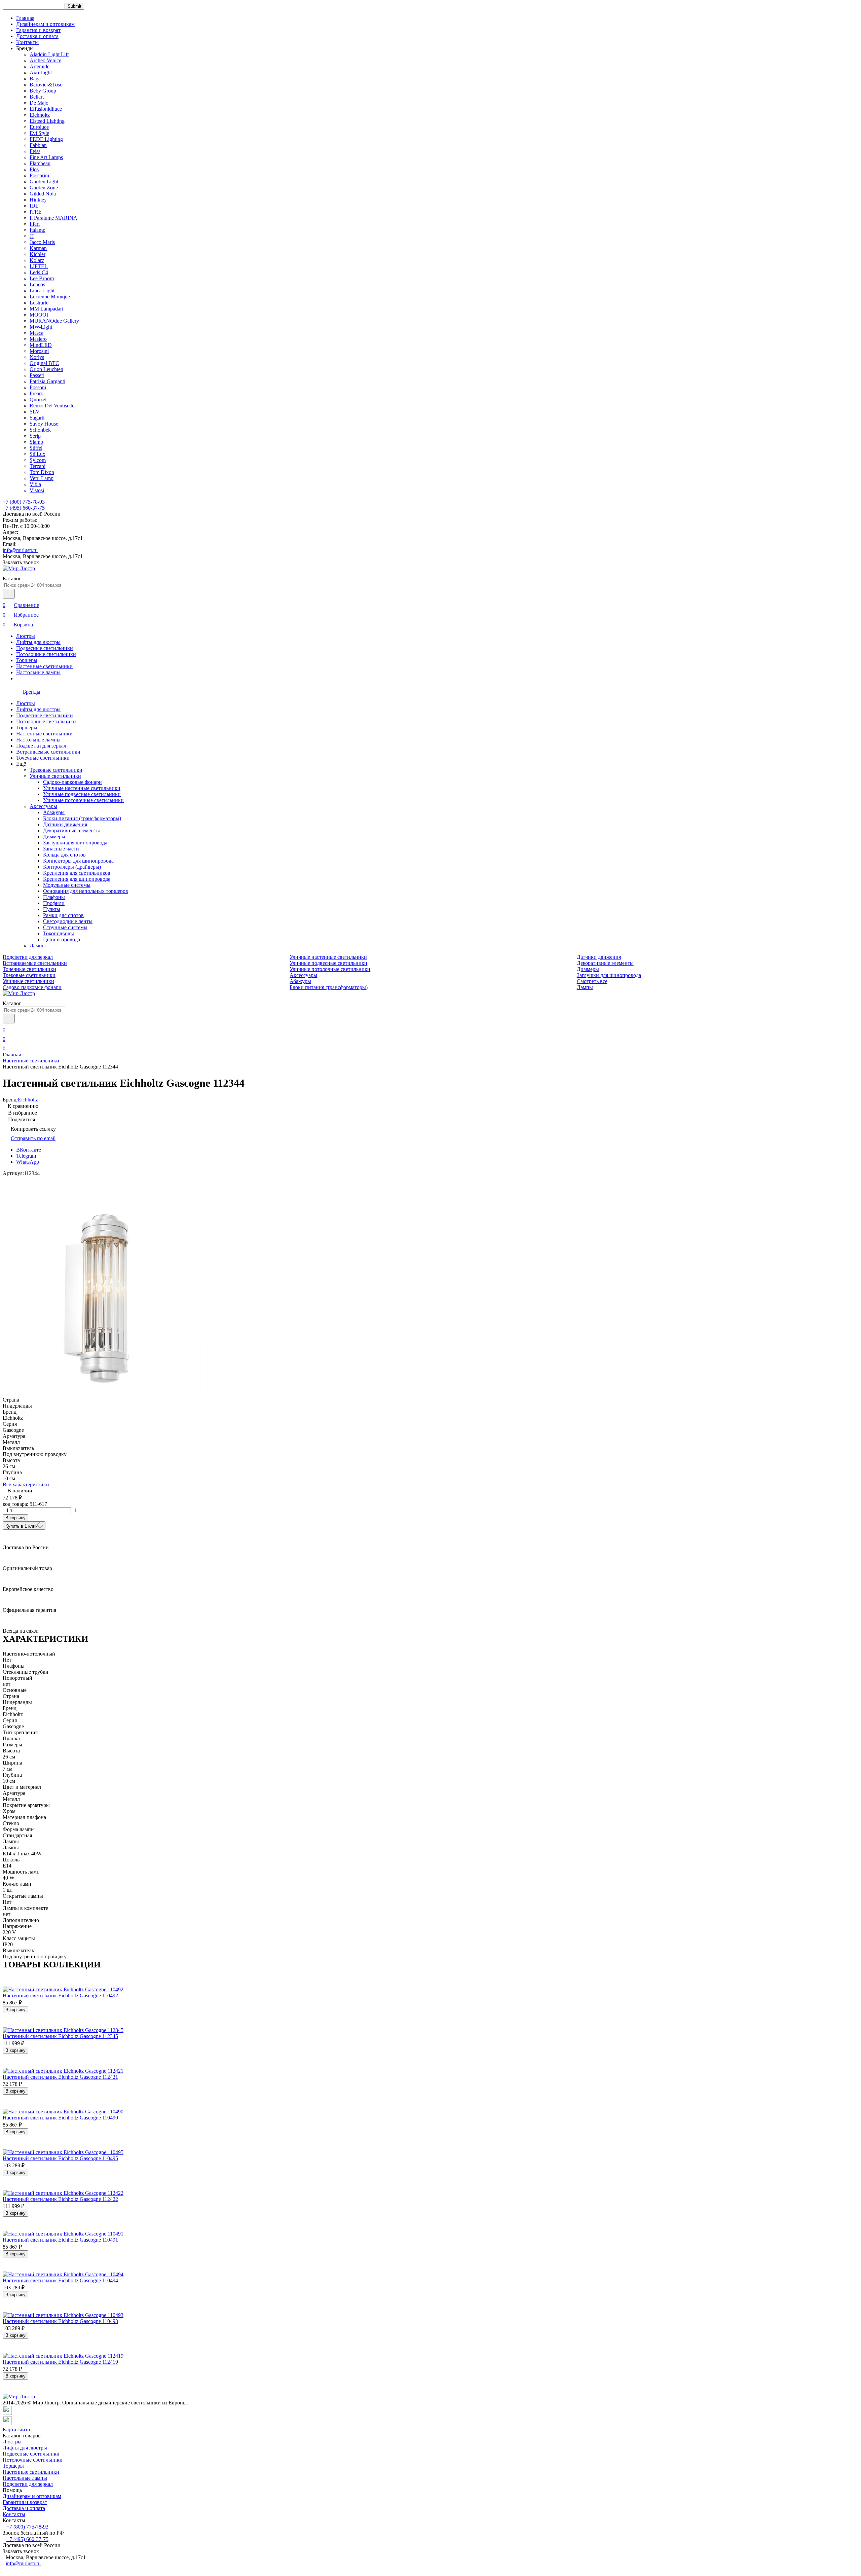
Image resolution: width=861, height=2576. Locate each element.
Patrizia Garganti (47, 381)
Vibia (35, 484)
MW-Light (41, 327)
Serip (35, 436)
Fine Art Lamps (46, 157)
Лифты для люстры (38, 642)
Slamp (36, 442)
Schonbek (40, 430)
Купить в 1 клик (21, 1526)
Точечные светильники (43, 758)
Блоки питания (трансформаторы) (82, 818)
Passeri (37, 375)
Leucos (37, 284)
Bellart (37, 97)
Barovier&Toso (46, 85)
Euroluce (39, 127)
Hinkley (38, 200)
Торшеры (27, 660)
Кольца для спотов (64, 855)
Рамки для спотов (63, 915)
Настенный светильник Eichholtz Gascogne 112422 (60, 2199)
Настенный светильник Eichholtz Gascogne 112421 (60, 2077)
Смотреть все (592, 981)
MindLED (41, 345)
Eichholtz (40, 115)
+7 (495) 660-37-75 (24, 508)
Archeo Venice (45, 60)
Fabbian (38, 145)
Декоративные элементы (71, 830)
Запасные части (61, 849)
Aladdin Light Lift (49, 54)
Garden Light (44, 182)
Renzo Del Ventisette (52, 406)
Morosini (39, 351)
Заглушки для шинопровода (75, 843)
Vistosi (37, 490)
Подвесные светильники (45, 648)
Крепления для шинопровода (77, 879)
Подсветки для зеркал (41, 746)
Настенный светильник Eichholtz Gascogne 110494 (60, 2280)
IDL (34, 206)
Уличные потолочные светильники (83, 800)
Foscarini (39, 175)
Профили (54, 903)
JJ (32, 236)
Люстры (26, 636)
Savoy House (44, 424)
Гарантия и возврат (38, 30)
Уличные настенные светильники (82, 788)
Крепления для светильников (77, 873)
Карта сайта (16, 2429)
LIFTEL (39, 266)
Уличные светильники (55, 776)
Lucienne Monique (50, 297)
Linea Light (42, 291)
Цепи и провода (62, 939)
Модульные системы (67, 885)
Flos (34, 169)
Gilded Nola (43, 194)
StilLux (38, 454)
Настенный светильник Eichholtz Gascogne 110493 (60, 2321)
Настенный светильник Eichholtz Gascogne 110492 (60, 1996)
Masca (36, 333)
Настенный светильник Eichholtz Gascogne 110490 (60, 2118)
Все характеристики (26, 1484)
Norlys (37, 357)
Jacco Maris (42, 242)
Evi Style (39, 133)
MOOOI (39, 315)
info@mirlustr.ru (20, 550)
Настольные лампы (38, 672)
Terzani (38, 466)
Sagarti (37, 418)
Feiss (35, 151)
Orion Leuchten (46, 369)
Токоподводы (59, 933)
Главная (25, 18)
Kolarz (37, 260)
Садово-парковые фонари (72, 782)
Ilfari (35, 224)
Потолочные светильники (46, 654)
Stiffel (36, 448)
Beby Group (43, 91)
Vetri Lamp (42, 478)
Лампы (38, 946)
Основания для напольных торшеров (86, 891)
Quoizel (38, 400)
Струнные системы (65, 927)
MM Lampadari (46, 309)
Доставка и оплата (37, 36)
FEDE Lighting (46, 139)
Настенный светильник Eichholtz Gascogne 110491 (60, 2240)
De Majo (39, 103)
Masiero (38, 339)
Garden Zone (44, 188)
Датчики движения (65, 824)
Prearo (36, 393)
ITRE (36, 212)
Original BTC (44, 363)
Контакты (27, 42)
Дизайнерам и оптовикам (45, 24)
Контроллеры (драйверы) (72, 867)
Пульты (52, 909)
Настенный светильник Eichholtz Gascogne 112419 (60, 2362)
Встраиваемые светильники (48, 752)
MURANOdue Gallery (54, 321)
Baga (35, 79)
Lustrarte (39, 303)
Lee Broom (42, 278)
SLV (35, 412)
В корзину (15, 1518)
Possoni (38, 387)
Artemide (40, 66)
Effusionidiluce (46, 109)
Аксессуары (43, 806)
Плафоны (54, 897)
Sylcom (38, 460)
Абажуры (54, 812)
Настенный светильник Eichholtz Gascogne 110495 (60, 2158)
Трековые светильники (56, 770)
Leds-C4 (39, 272)
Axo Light (41, 72)
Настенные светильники (44, 666)
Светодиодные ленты (68, 921)
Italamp (38, 230)
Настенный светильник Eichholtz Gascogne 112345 (60, 2036)
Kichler (38, 254)
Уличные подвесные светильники (82, 794)
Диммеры (54, 837)
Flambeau (40, 163)
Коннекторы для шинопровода (78, 861)
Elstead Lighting (47, 121)
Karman (38, 248)
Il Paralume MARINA (53, 218)
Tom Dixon (42, 472)
